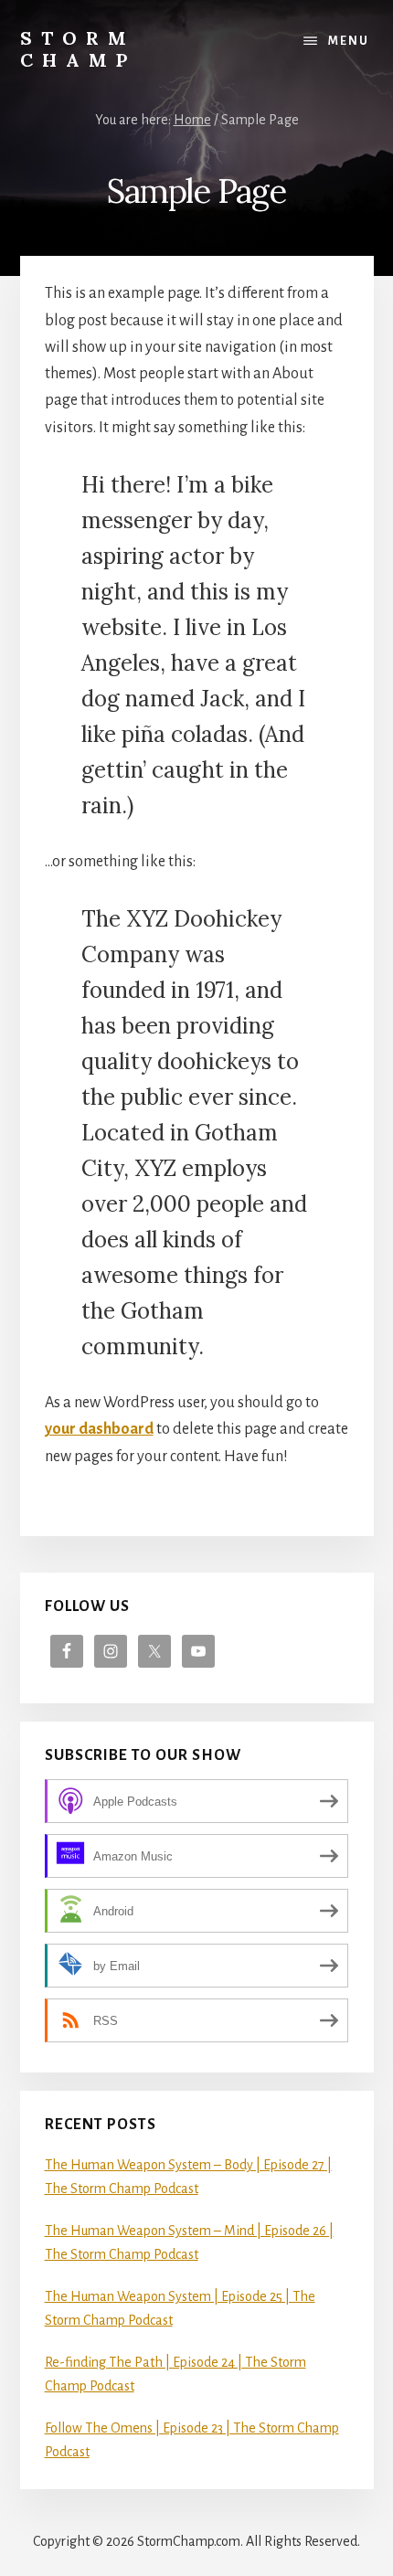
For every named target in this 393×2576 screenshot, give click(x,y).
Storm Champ (78, 49)
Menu (349, 41)
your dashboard (99, 1429)
